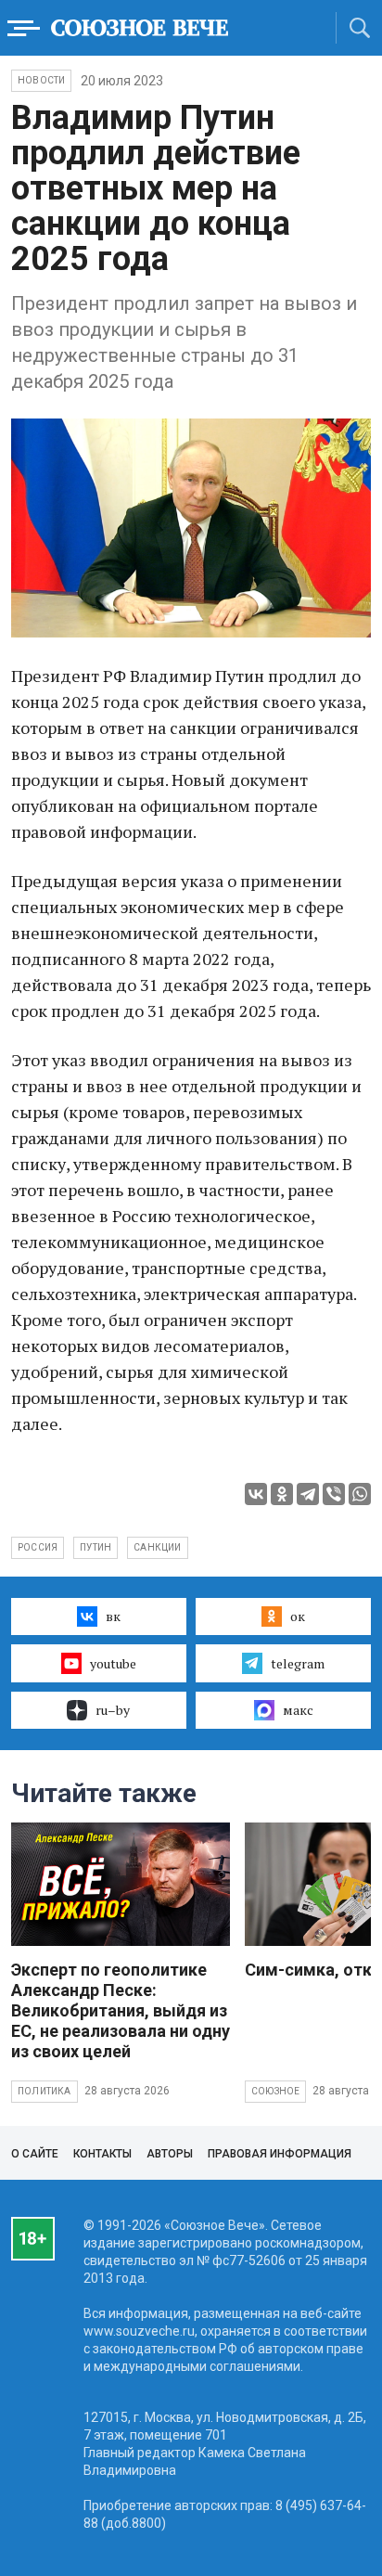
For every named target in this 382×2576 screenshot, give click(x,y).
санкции (157, 1547)
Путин (95, 1547)
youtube (113, 1663)
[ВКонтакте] (256, 1494)
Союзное (275, 2091)
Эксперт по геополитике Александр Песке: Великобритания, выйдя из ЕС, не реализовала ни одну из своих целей (121, 2010)
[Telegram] (308, 1494)
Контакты (102, 2154)
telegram (298, 1663)
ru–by (113, 1710)
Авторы (170, 2154)
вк (113, 1616)
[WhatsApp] (360, 1494)
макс (298, 1710)
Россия (38, 1547)
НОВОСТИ (41, 80)
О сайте (35, 2154)
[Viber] (334, 1494)
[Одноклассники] (282, 1494)
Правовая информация (280, 2154)
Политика (45, 2091)
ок (298, 1616)
